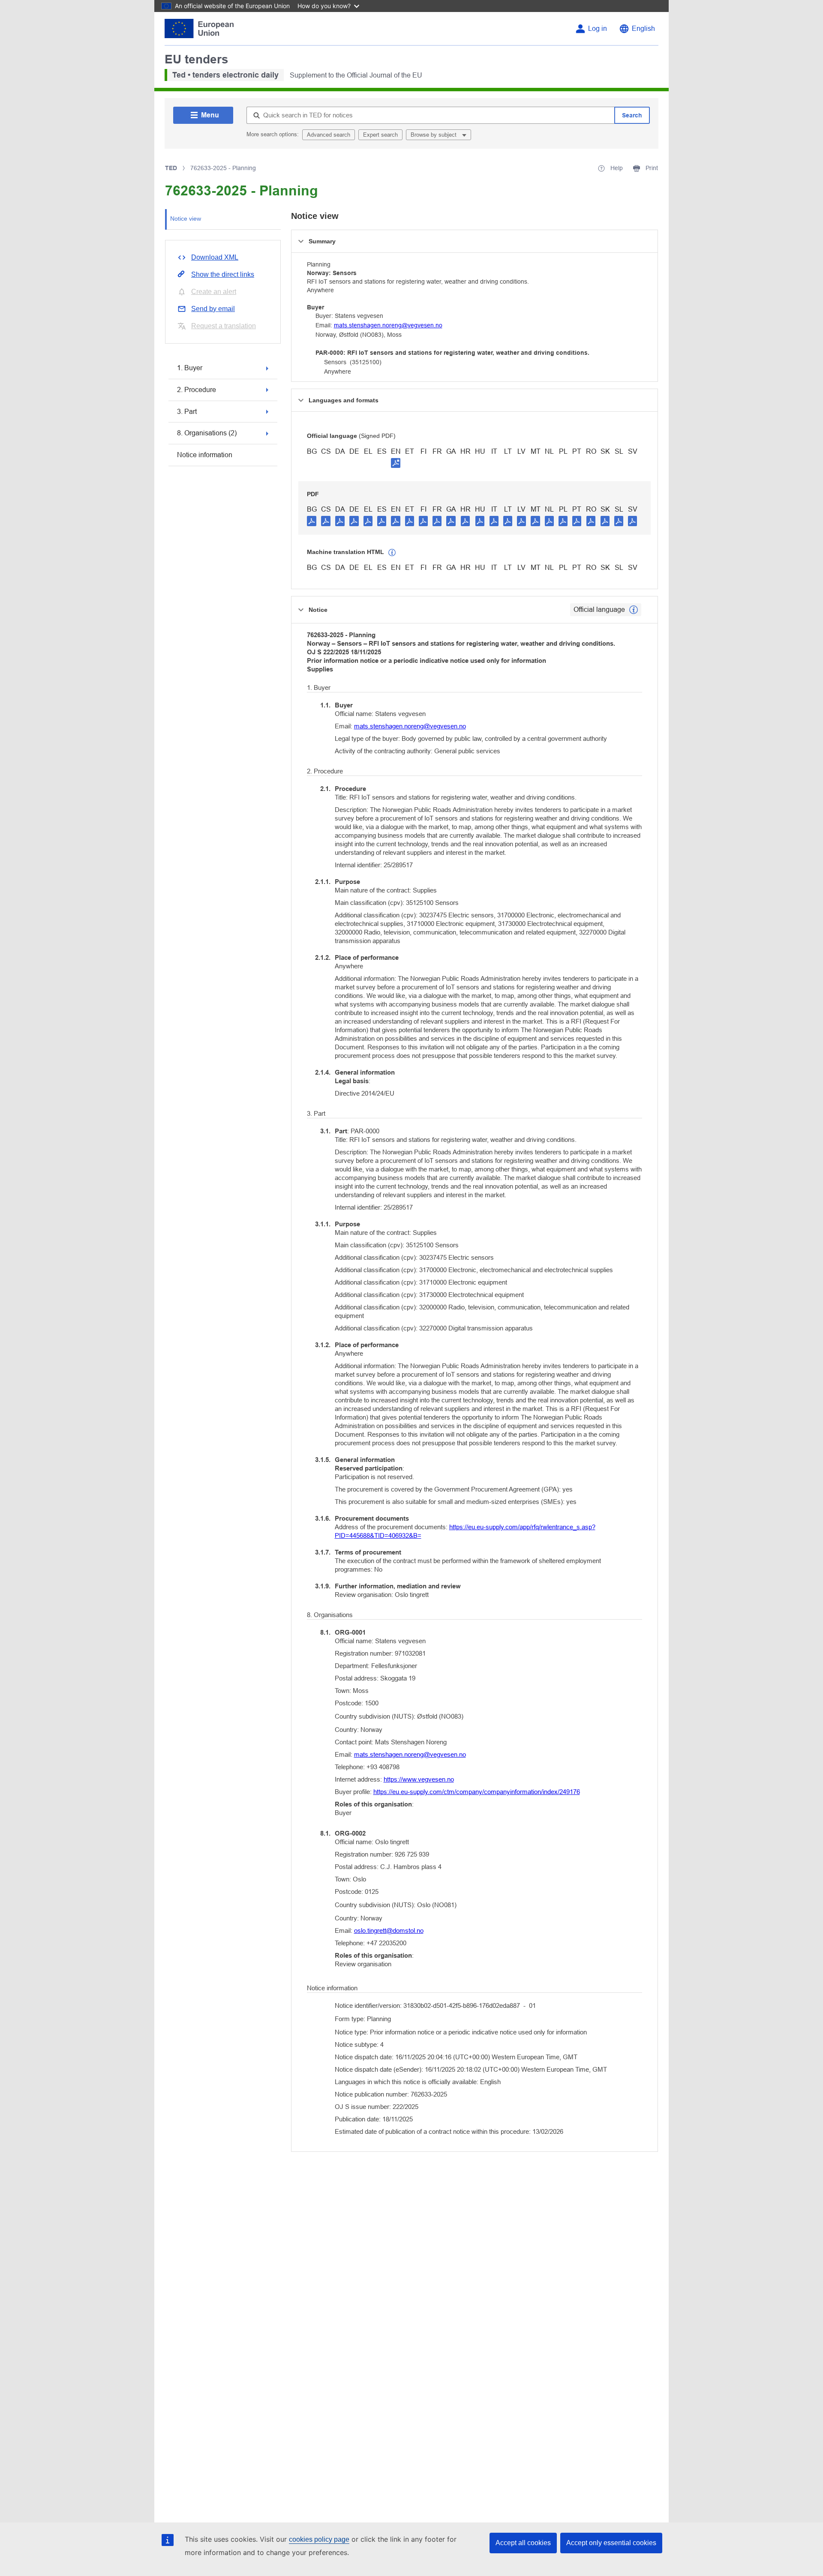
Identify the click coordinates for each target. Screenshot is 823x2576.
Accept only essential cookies (611, 2543)
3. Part (187, 412)
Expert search (380, 135)
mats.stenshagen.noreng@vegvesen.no (388, 325)
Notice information (205, 455)
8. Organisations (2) (207, 433)
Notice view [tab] (186, 219)
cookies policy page (319, 2539)
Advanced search (329, 135)
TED (171, 168)
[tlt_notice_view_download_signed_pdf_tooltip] (396, 463)
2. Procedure (197, 390)
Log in (598, 28)
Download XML (215, 257)
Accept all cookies (523, 2543)
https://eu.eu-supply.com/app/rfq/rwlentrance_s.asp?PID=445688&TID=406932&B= (465, 1531)
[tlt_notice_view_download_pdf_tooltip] (312, 521)
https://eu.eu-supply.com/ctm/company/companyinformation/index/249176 (477, 1792)
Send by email (213, 309)
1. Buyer (190, 368)
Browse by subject (434, 135)
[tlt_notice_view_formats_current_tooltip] (634, 610)
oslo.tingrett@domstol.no (389, 1931)
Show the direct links (223, 274)
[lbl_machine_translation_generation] (392, 553)
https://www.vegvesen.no (419, 1779)
